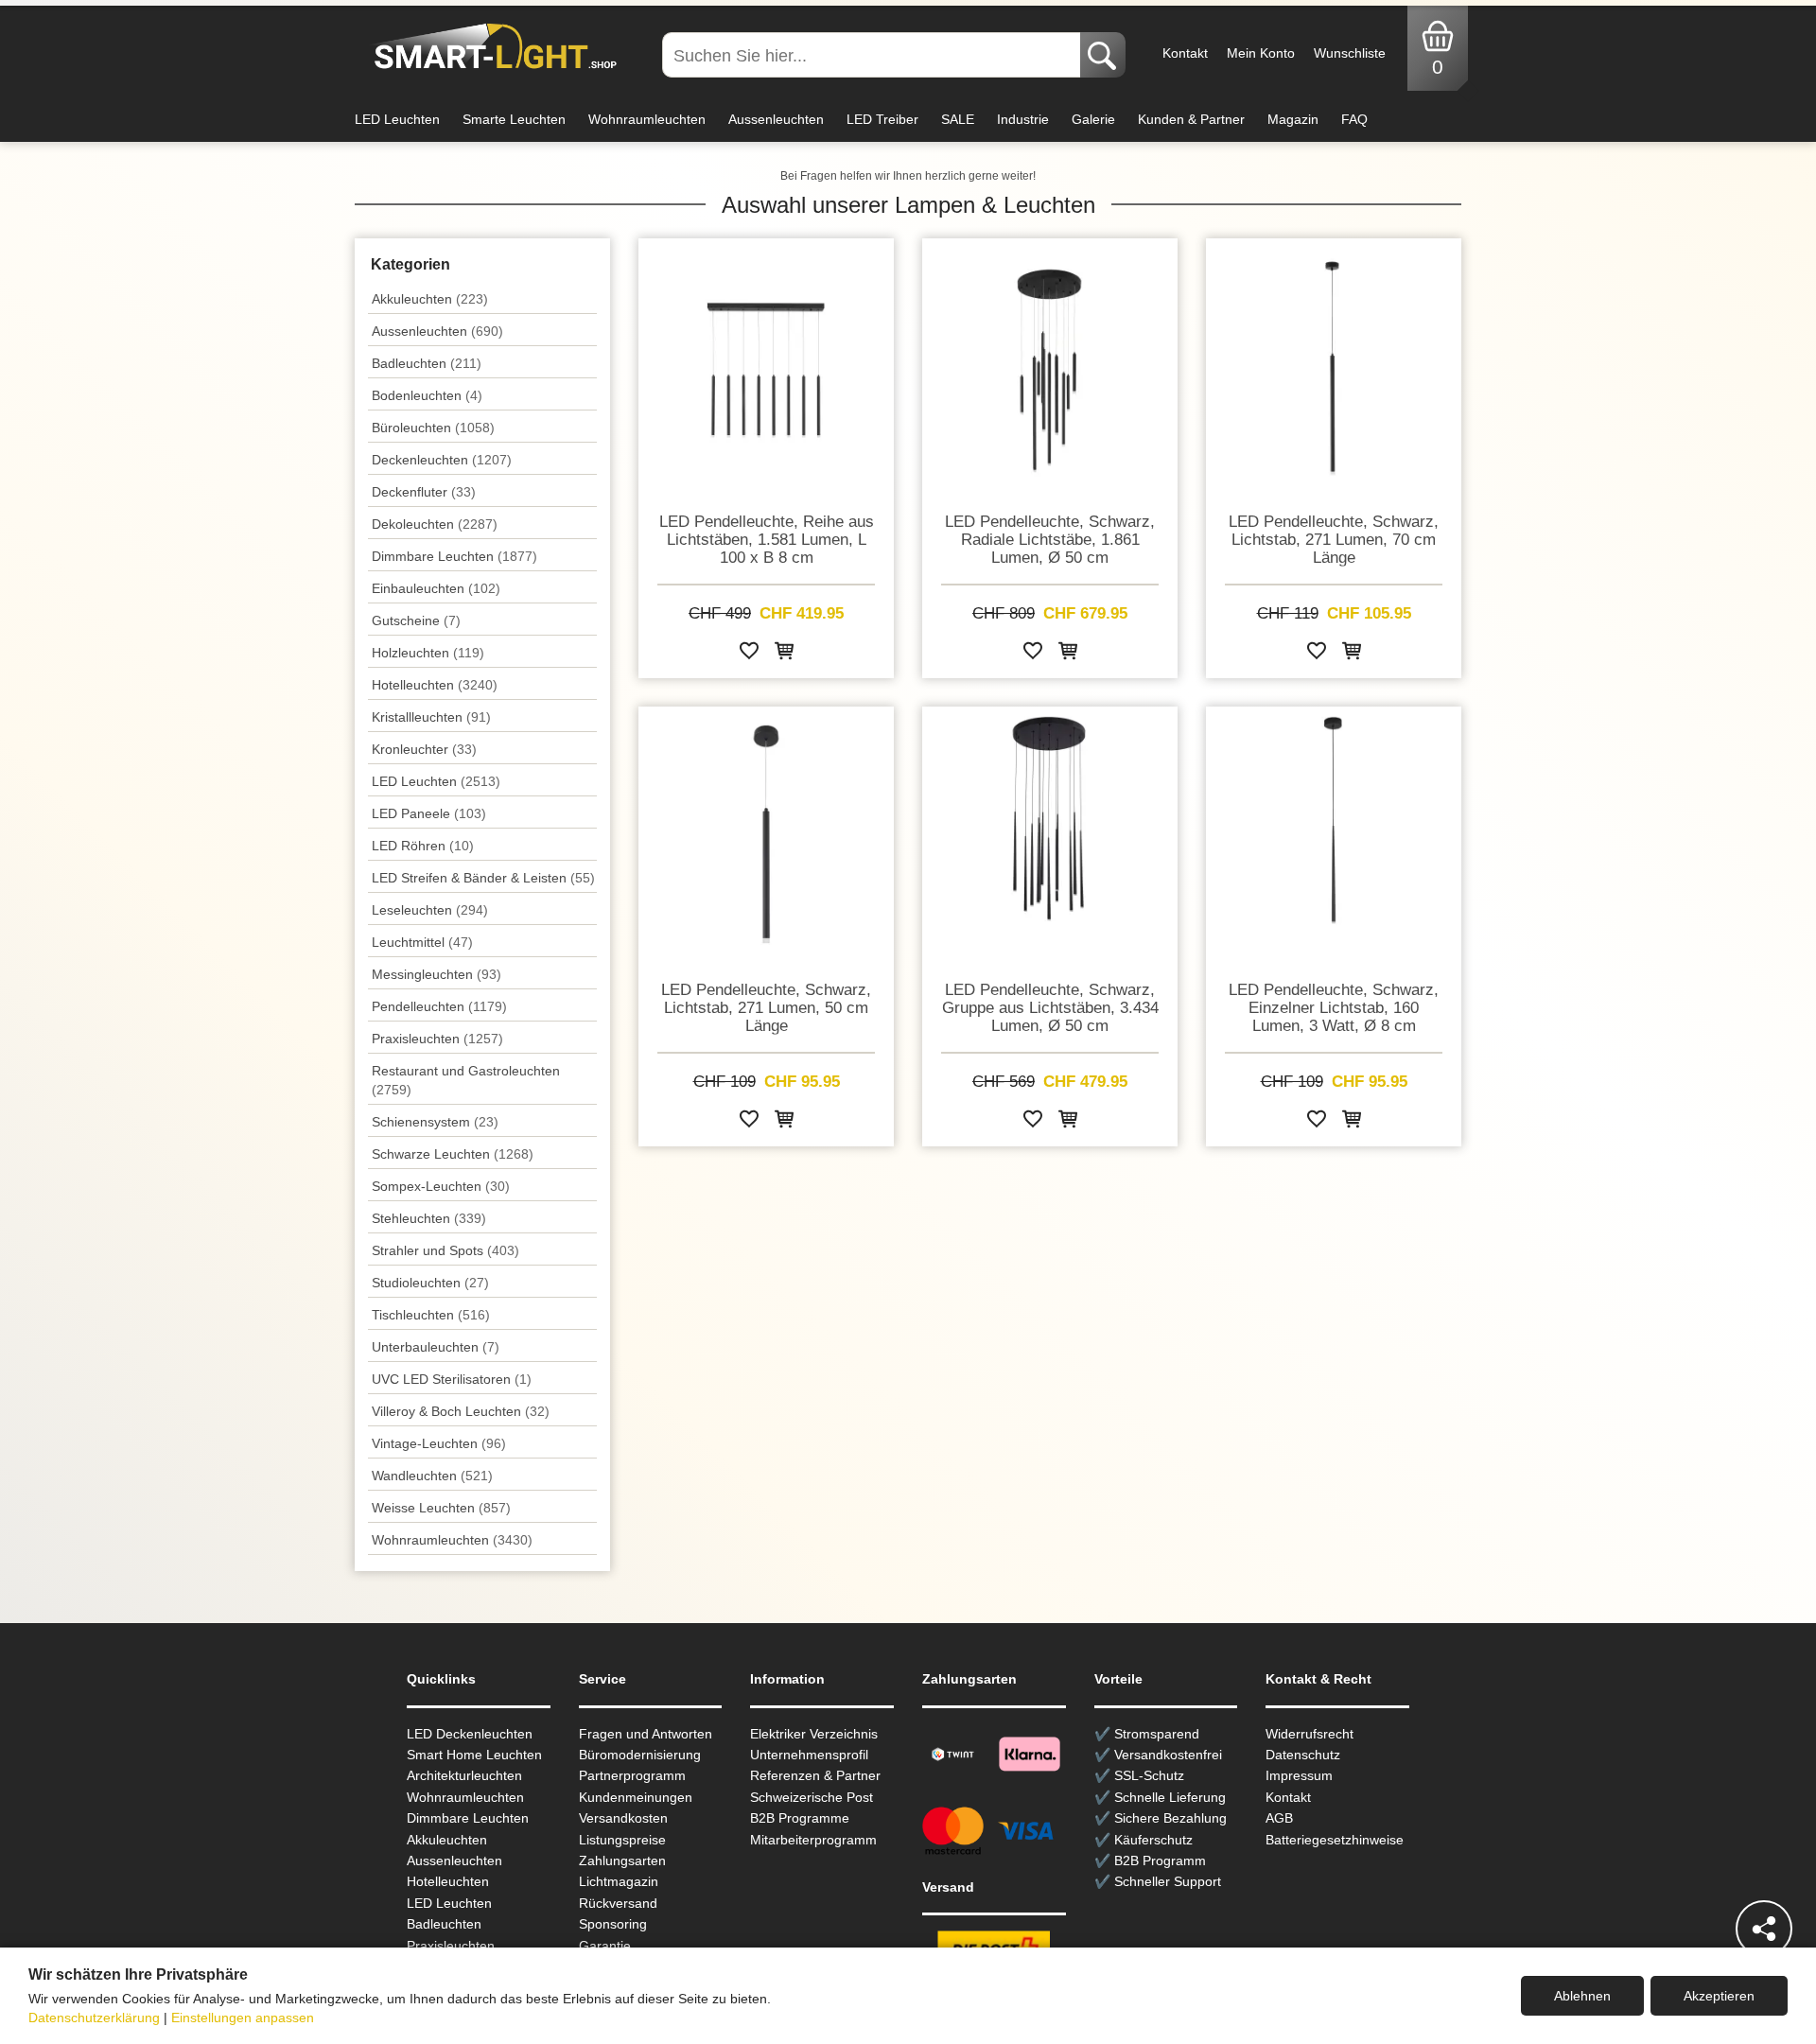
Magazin (1293, 119)
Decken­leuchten (442, 460)
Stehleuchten (429, 1218)
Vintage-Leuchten (439, 1443)
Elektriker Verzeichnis (814, 1734)
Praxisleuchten (437, 1039)
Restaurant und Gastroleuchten (466, 1080)
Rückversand (618, 1903)
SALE (958, 119)
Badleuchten (427, 363)
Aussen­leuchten (437, 331)
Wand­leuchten (432, 1476)
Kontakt (1185, 53)
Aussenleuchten (776, 119)
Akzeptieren (1719, 1996)
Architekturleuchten (464, 1775)
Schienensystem (435, 1122)
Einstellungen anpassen (243, 2018)
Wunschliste (1350, 53)
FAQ (1354, 119)
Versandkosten (623, 1818)
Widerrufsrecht (1310, 1734)
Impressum (1299, 1775)
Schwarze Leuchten (453, 1154)
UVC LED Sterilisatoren (452, 1379)
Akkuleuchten (430, 299)
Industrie (1023, 119)
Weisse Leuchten (441, 1508)
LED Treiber (882, 119)
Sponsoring (613, 1924)
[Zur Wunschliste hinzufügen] (749, 654)
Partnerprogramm (632, 1775)
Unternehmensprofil (809, 1755)
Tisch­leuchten (431, 1315)
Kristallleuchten (431, 717)
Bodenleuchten (427, 395)
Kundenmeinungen (636, 1797)
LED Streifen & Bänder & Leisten (483, 878)
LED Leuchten (397, 119)
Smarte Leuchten (514, 119)
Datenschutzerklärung (94, 2018)
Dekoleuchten (435, 524)
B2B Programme (800, 1818)
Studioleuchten (430, 1283)
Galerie (1093, 119)
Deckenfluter (424, 492)
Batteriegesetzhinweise (1335, 1840)
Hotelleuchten (435, 685)
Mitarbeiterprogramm (813, 1840)
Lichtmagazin (619, 1881)
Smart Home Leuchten (474, 1755)
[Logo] (490, 47)
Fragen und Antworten (646, 1734)
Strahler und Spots (445, 1250)
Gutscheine (416, 620)
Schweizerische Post (812, 1797)
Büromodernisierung (640, 1755)
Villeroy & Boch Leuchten (461, 1411)
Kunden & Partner (1191, 119)
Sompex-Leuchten (441, 1186)
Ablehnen (1582, 1996)
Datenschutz (1303, 1755)
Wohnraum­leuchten (452, 1540)
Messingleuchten (437, 974)
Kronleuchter (424, 749)
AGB (1279, 1818)
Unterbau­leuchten (436, 1347)
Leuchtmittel (422, 942)
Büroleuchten (433, 428)
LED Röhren (423, 846)
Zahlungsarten (622, 1861)
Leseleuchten (430, 910)
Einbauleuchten (436, 588)
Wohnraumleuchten (647, 119)
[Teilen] (1764, 1929)
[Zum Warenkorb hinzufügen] (784, 654)
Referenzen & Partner (815, 1775)
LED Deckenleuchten (470, 1734)
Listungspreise (622, 1840)
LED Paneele (429, 813)
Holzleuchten (428, 653)
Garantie (605, 1946)
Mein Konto (1261, 53)
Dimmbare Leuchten (454, 556)
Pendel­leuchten (439, 1006)
